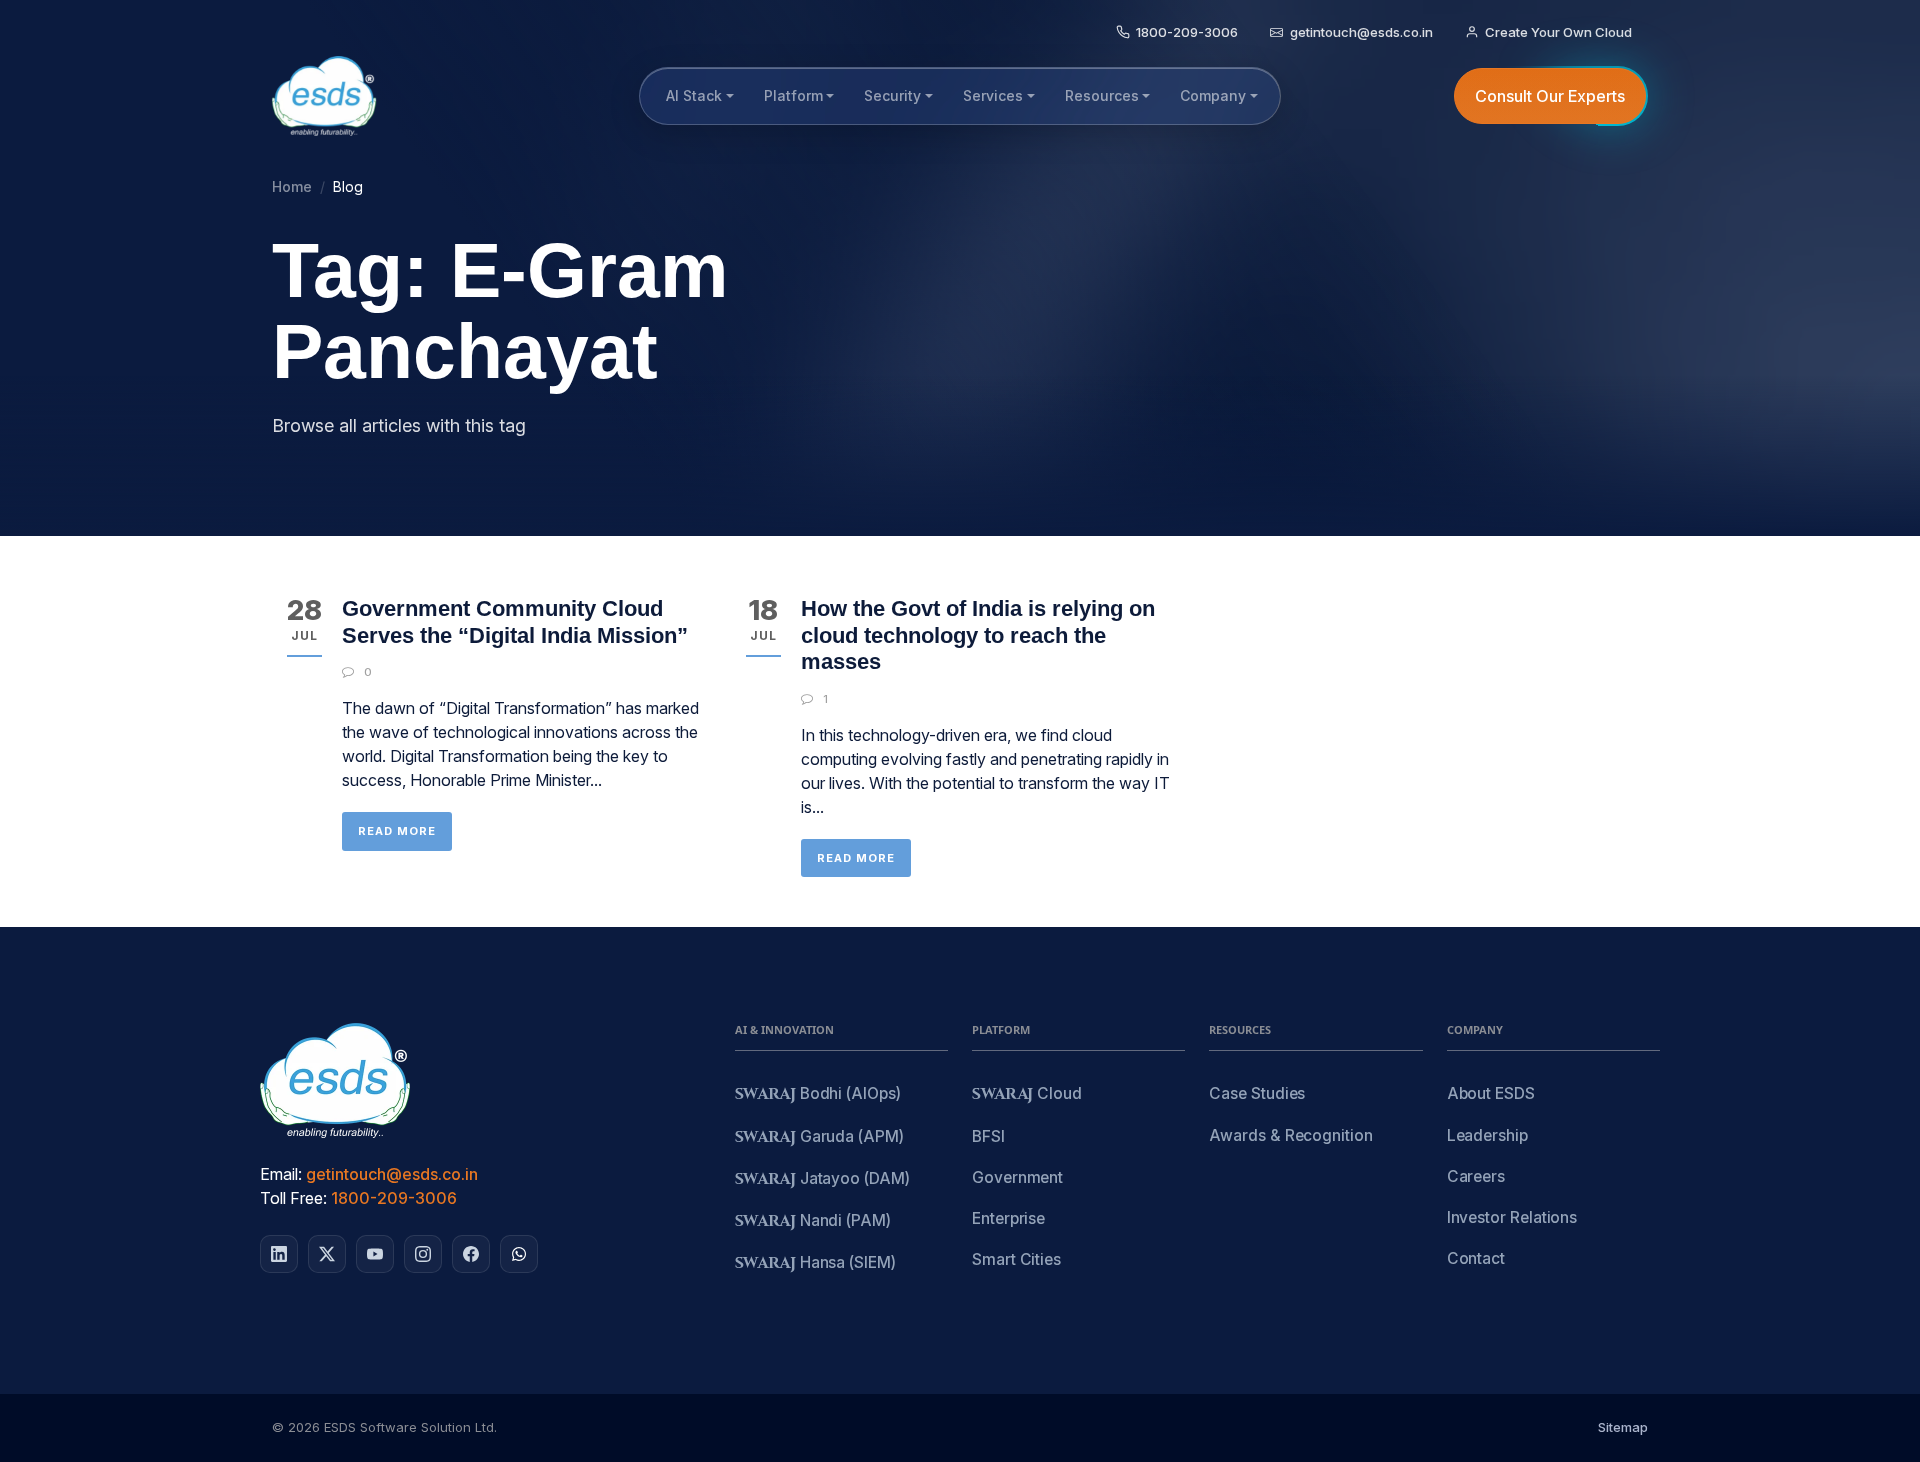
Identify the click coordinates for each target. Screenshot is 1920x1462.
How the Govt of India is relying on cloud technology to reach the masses (978, 635)
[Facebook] (471, 1254)
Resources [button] (1102, 95)
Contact (1476, 1258)
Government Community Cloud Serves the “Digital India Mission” (515, 621)
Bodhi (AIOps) (818, 1094)
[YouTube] (375, 1254)
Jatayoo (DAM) (822, 1179)
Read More (397, 831)
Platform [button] (793, 95)
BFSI (988, 1136)
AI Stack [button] (694, 95)
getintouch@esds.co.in (392, 1174)
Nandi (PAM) (813, 1221)
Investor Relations (1512, 1217)
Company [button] (1213, 95)
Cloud (1027, 1094)
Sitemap (1623, 1427)
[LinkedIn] (279, 1254)
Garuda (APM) (819, 1137)
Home (292, 186)
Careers (1476, 1176)
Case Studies (1257, 1093)
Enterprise (1008, 1218)
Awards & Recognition (1290, 1135)
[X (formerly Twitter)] (327, 1254)
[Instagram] (423, 1254)
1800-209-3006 (394, 1198)
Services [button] (993, 95)
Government (1017, 1177)
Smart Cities (1016, 1259)
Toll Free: (293, 1198)
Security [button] (892, 95)
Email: (281, 1174)
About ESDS (1491, 1093)
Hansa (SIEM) (815, 1263)
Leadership (1487, 1135)
